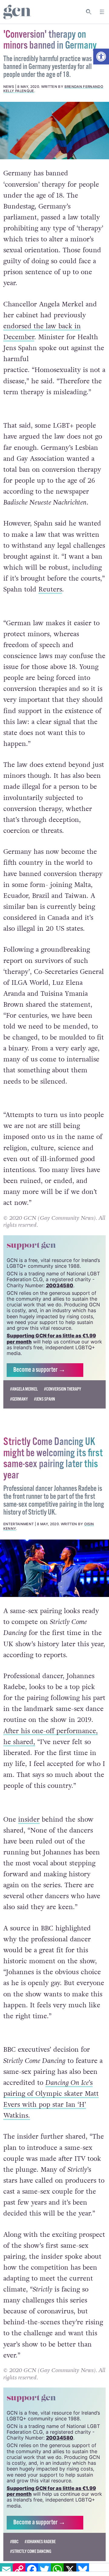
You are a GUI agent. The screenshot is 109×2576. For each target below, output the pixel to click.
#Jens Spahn (45, 1399)
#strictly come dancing (31, 2552)
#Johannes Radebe (40, 2542)
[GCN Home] (17, 12)
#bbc (14, 2542)
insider (29, 1819)
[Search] (89, 12)
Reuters (50, 589)
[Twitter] (45, 2570)
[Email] (6, 2570)
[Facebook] (32, 2570)
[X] (70, 2570)
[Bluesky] (83, 2570)
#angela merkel (24, 1389)
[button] (101, 57)
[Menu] (102, 12)
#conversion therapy (63, 1389)
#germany (19, 1399)
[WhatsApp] (57, 2570)
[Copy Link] (19, 2570)
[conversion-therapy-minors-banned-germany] (54, 131)
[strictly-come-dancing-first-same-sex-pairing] (54, 1568)
